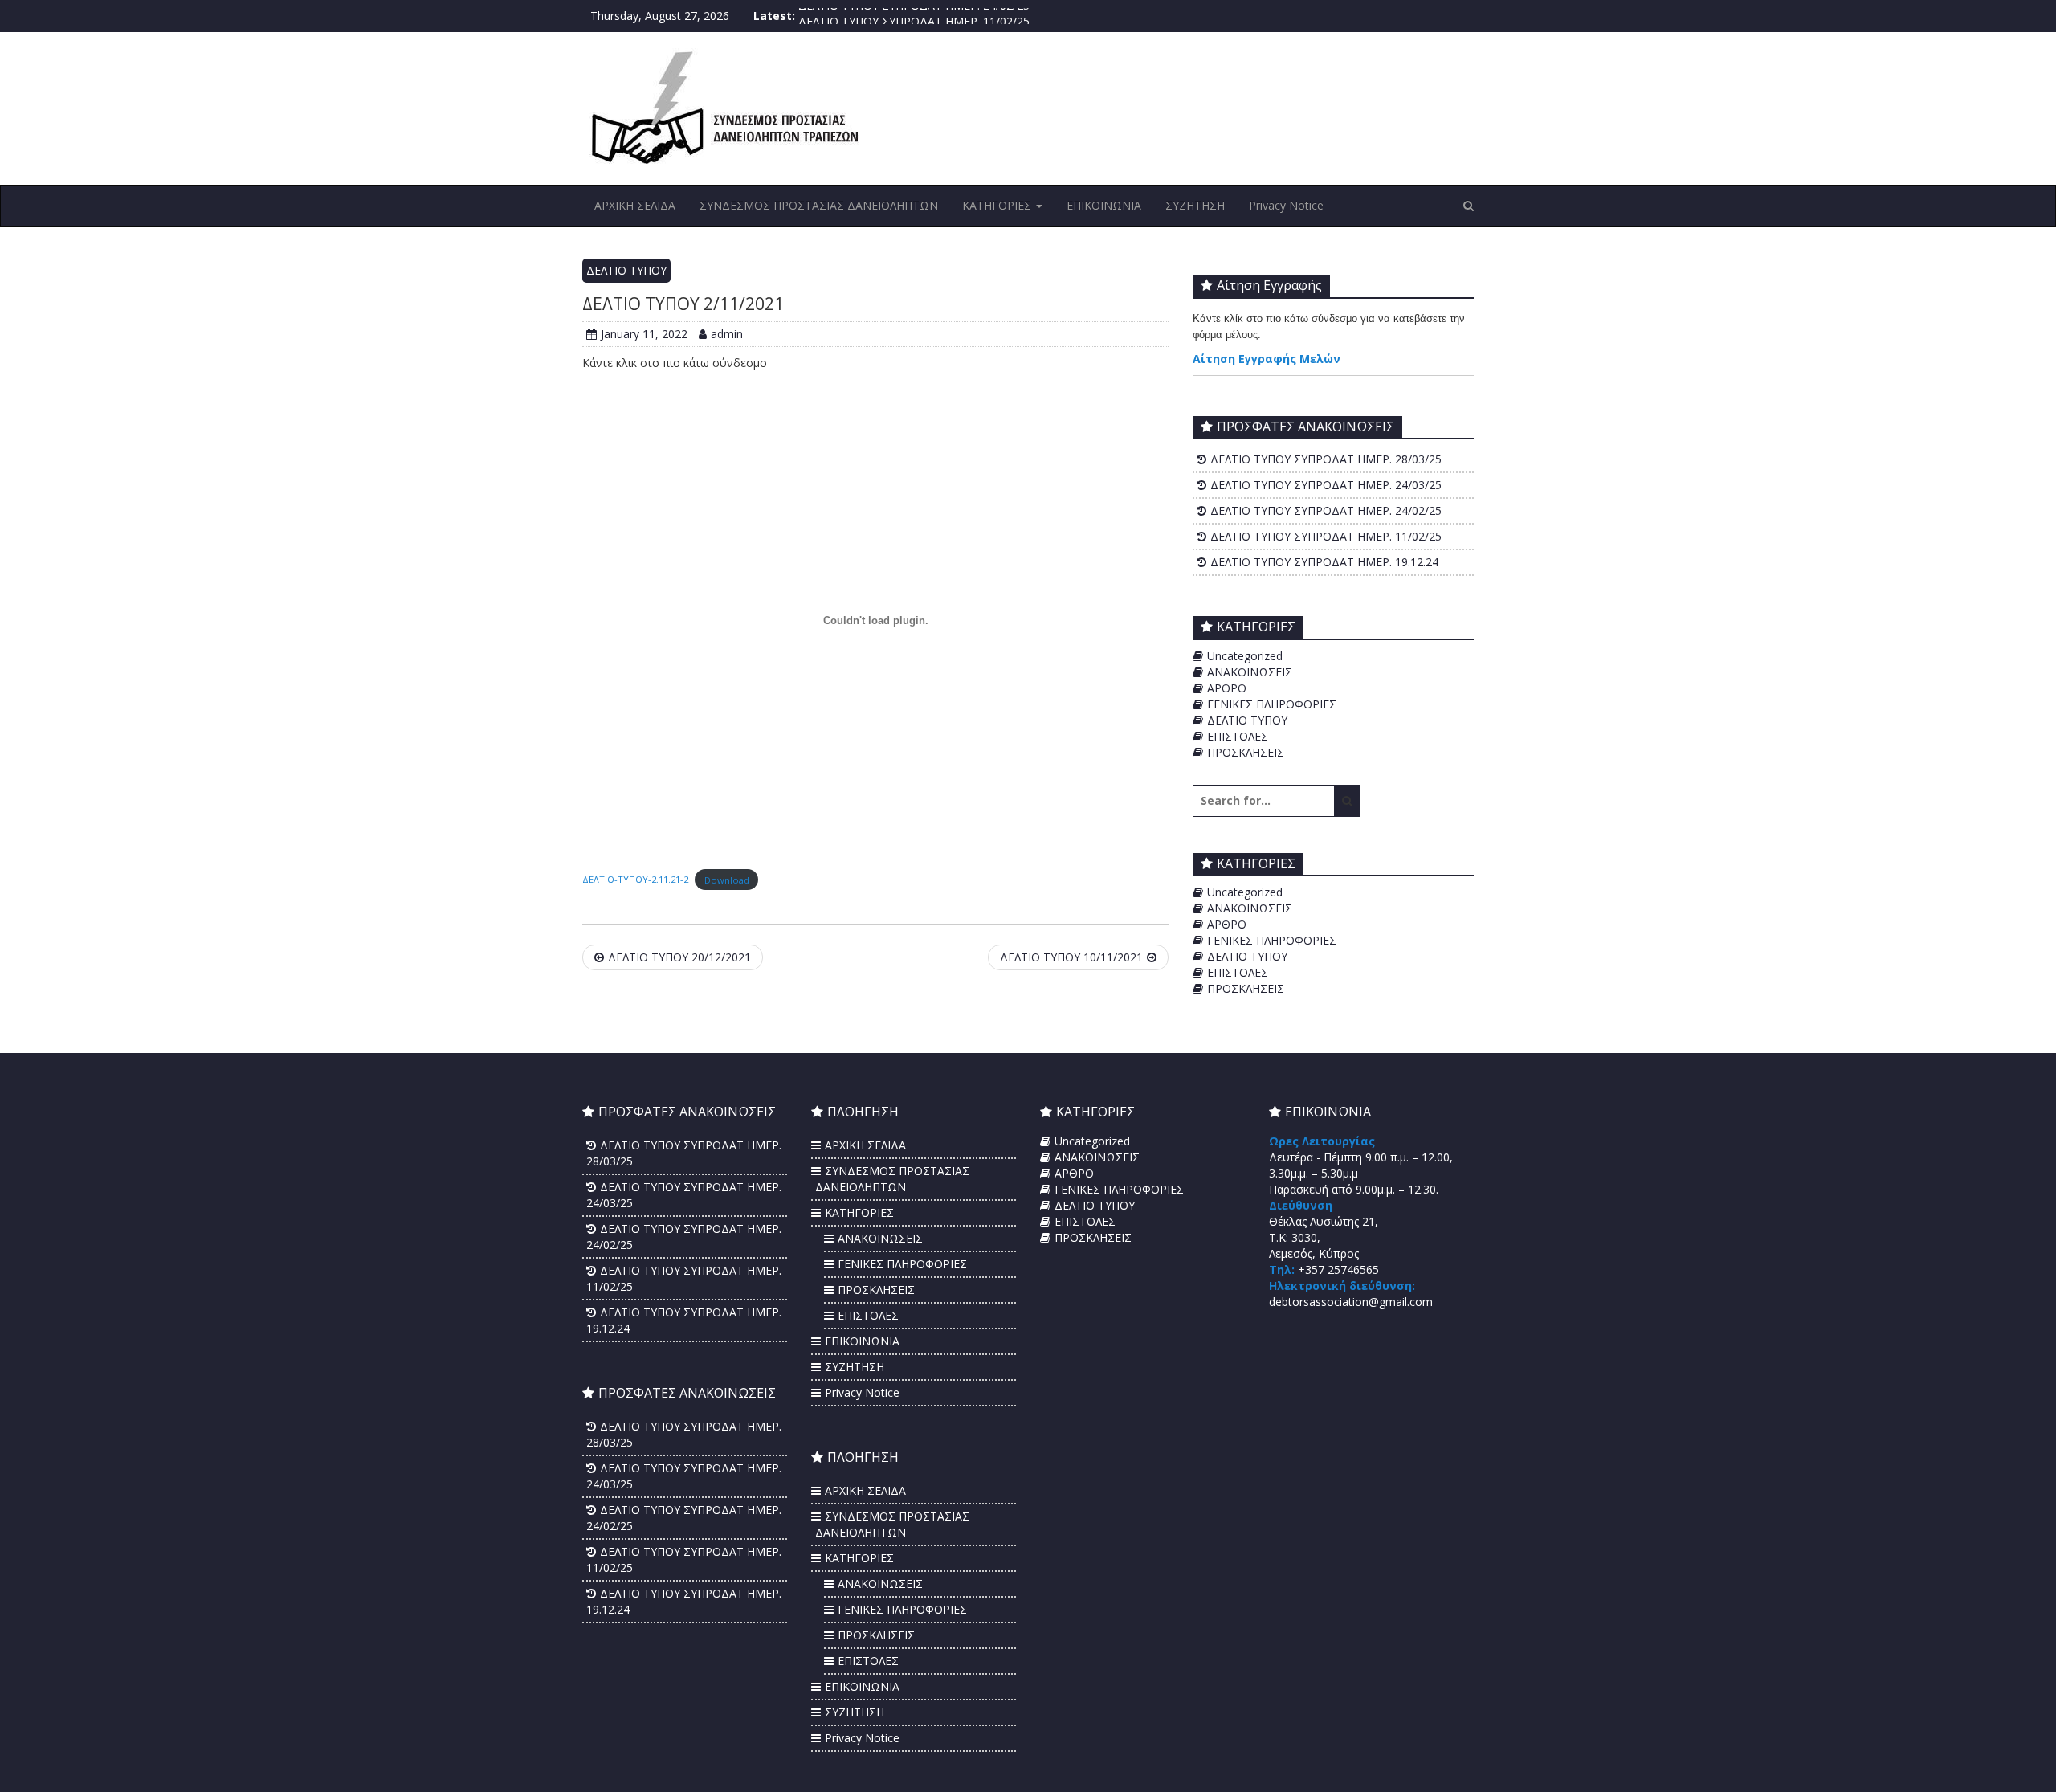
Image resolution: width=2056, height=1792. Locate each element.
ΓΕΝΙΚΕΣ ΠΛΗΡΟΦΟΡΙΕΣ (1272, 704)
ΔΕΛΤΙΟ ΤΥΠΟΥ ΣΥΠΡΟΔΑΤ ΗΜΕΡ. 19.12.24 (1324, 562)
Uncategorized (1245, 656)
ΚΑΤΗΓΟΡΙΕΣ (998, 205)
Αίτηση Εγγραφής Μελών (1267, 359)
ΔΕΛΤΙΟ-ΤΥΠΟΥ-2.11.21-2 (635, 879)
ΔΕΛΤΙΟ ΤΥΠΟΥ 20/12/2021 (679, 957)
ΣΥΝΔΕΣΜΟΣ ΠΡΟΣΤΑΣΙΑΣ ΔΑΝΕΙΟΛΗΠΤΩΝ (819, 205)
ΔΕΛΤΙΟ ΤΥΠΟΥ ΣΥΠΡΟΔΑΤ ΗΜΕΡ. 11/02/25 (914, 16)
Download (727, 879)
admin (727, 334)
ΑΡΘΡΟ (1227, 688)
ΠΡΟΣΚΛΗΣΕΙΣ (1246, 752)
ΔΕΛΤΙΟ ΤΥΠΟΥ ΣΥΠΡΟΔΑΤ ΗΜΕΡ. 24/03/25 (1326, 485)
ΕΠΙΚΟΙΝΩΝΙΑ (1104, 205)
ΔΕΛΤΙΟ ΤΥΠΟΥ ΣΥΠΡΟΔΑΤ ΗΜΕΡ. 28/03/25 (1326, 459)
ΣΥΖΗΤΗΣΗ (1195, 205)
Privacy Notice (1286, 205)
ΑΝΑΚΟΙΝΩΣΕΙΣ (1250, 672)
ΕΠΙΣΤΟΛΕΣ (1238, 736)
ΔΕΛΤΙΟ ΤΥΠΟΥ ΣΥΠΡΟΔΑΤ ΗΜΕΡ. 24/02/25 (1326, 510)
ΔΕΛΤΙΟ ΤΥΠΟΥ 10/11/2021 (1071, 957)
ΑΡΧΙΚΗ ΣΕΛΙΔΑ (635, 205)
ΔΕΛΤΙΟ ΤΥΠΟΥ (626, 270)
